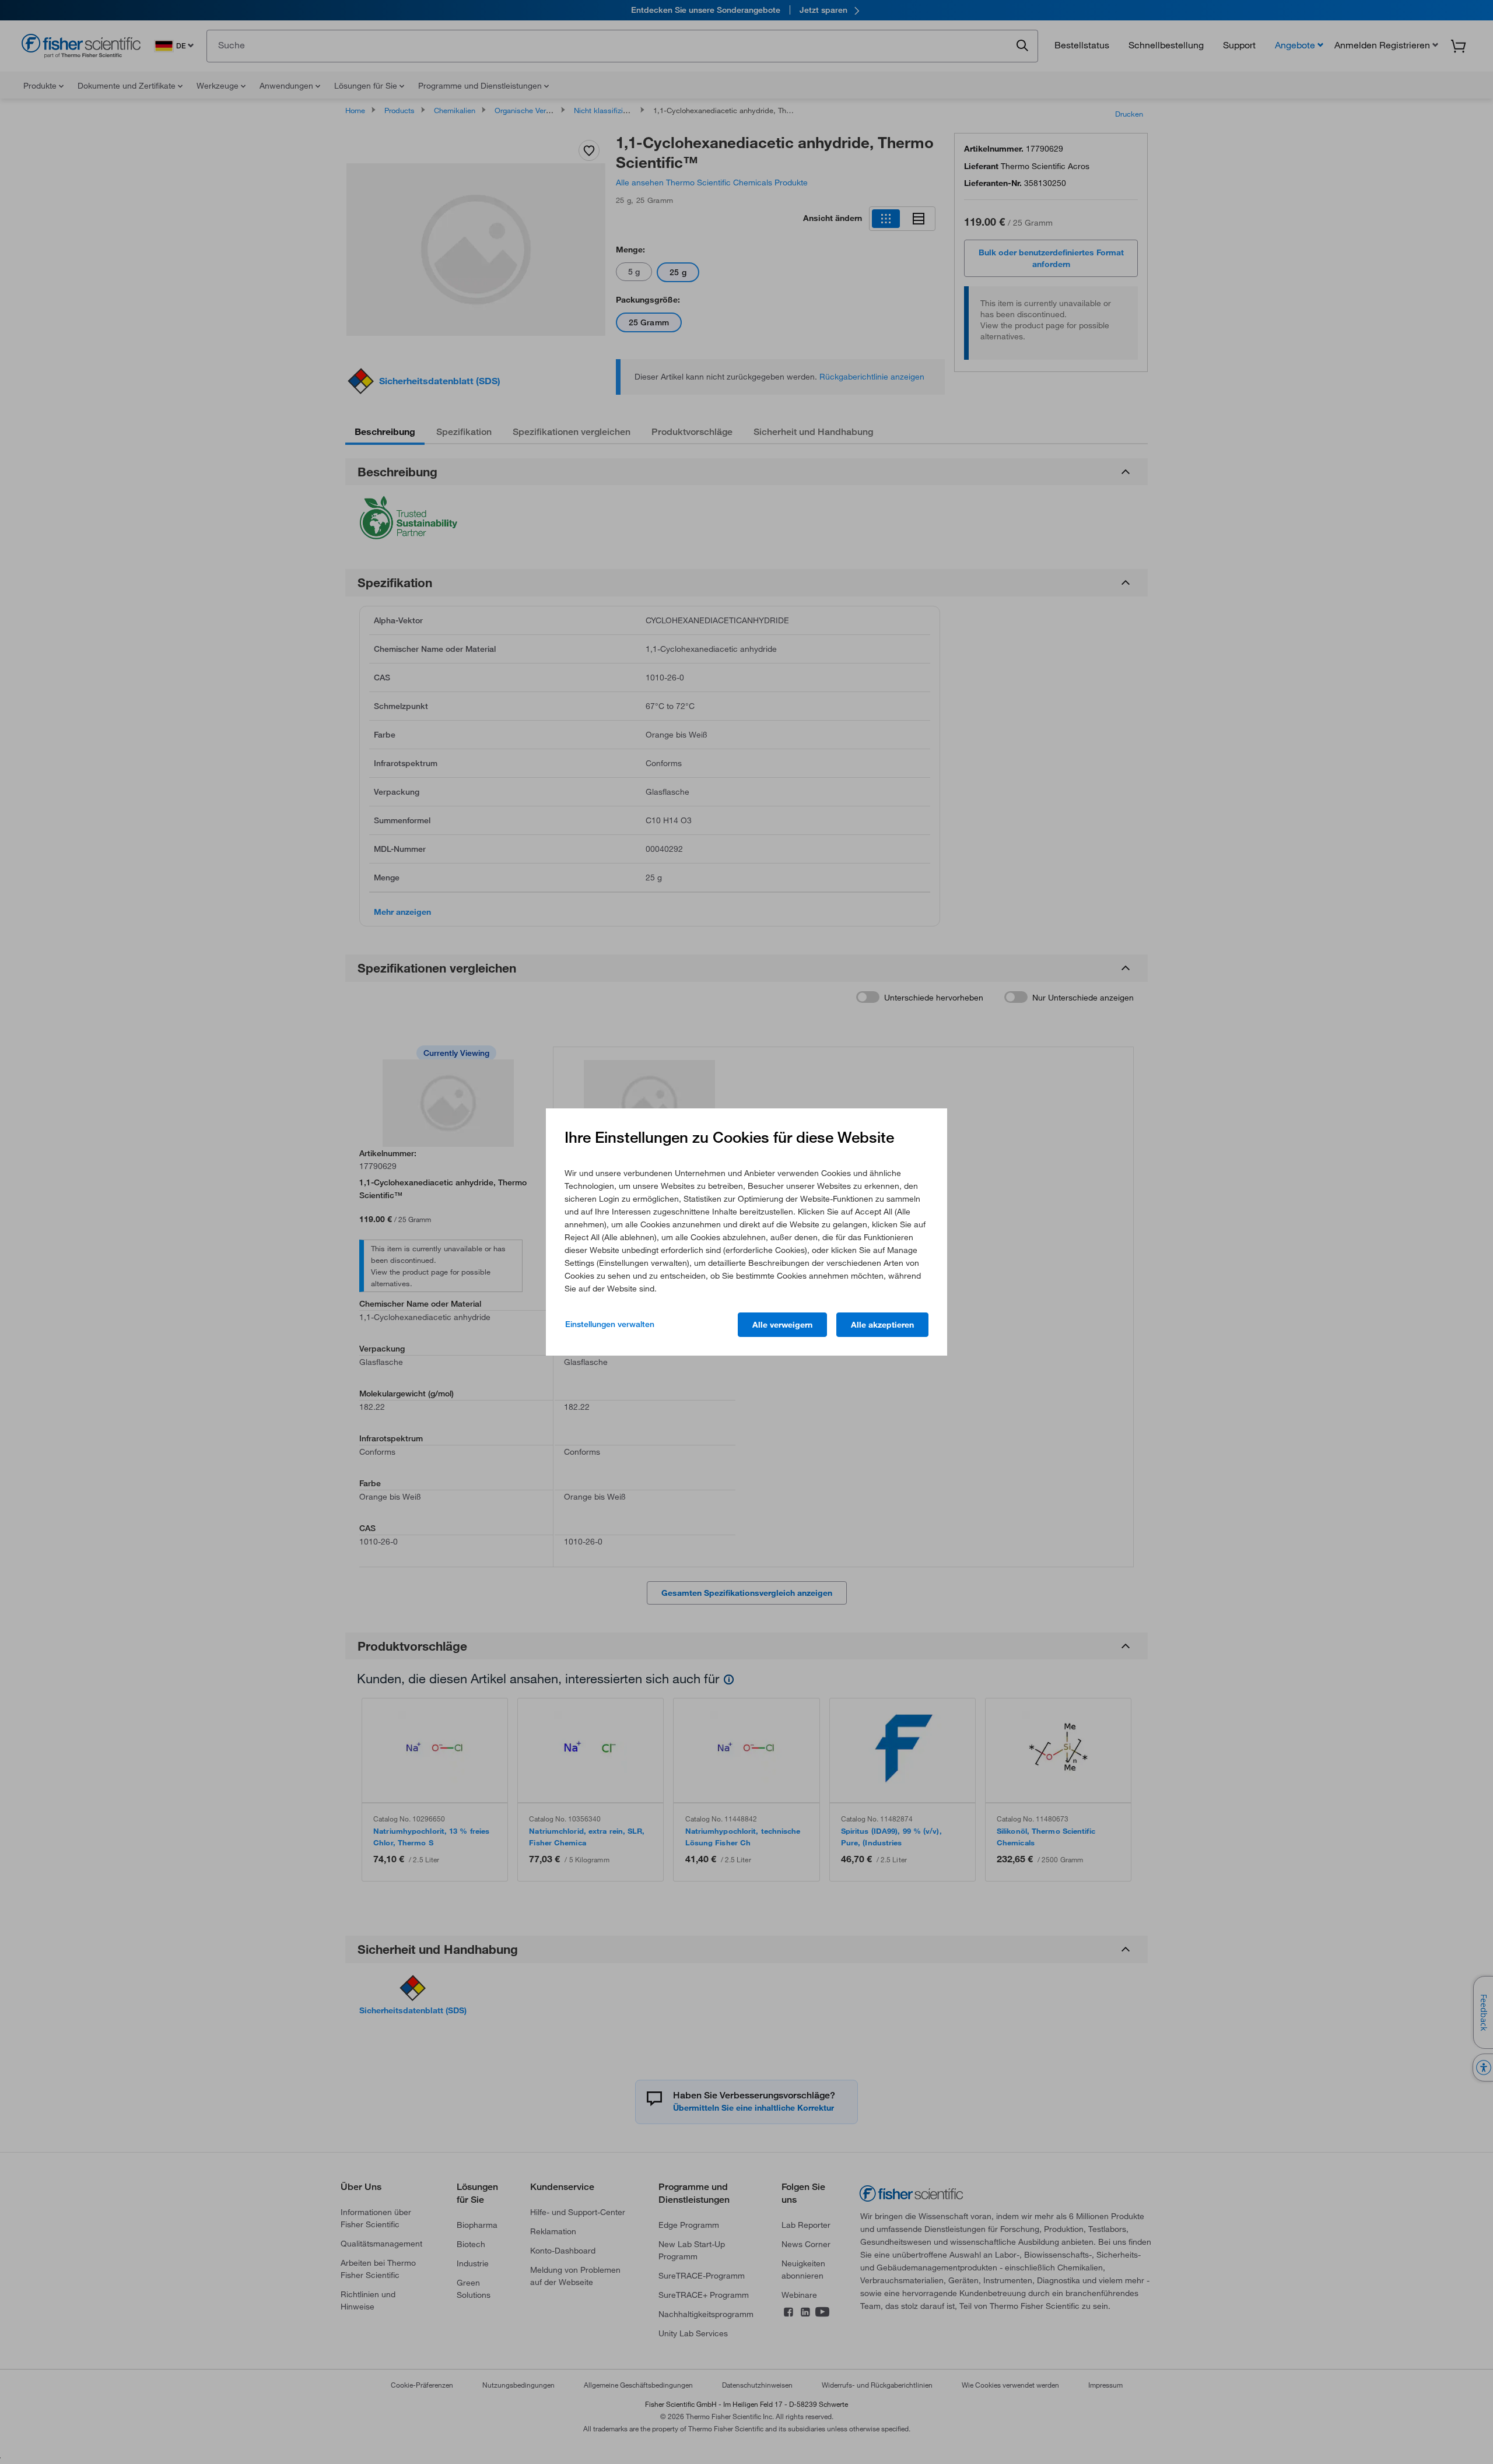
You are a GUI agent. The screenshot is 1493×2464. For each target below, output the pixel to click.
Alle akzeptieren (882, 1325)
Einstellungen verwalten (610, 1324)
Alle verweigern (782, 1325)
